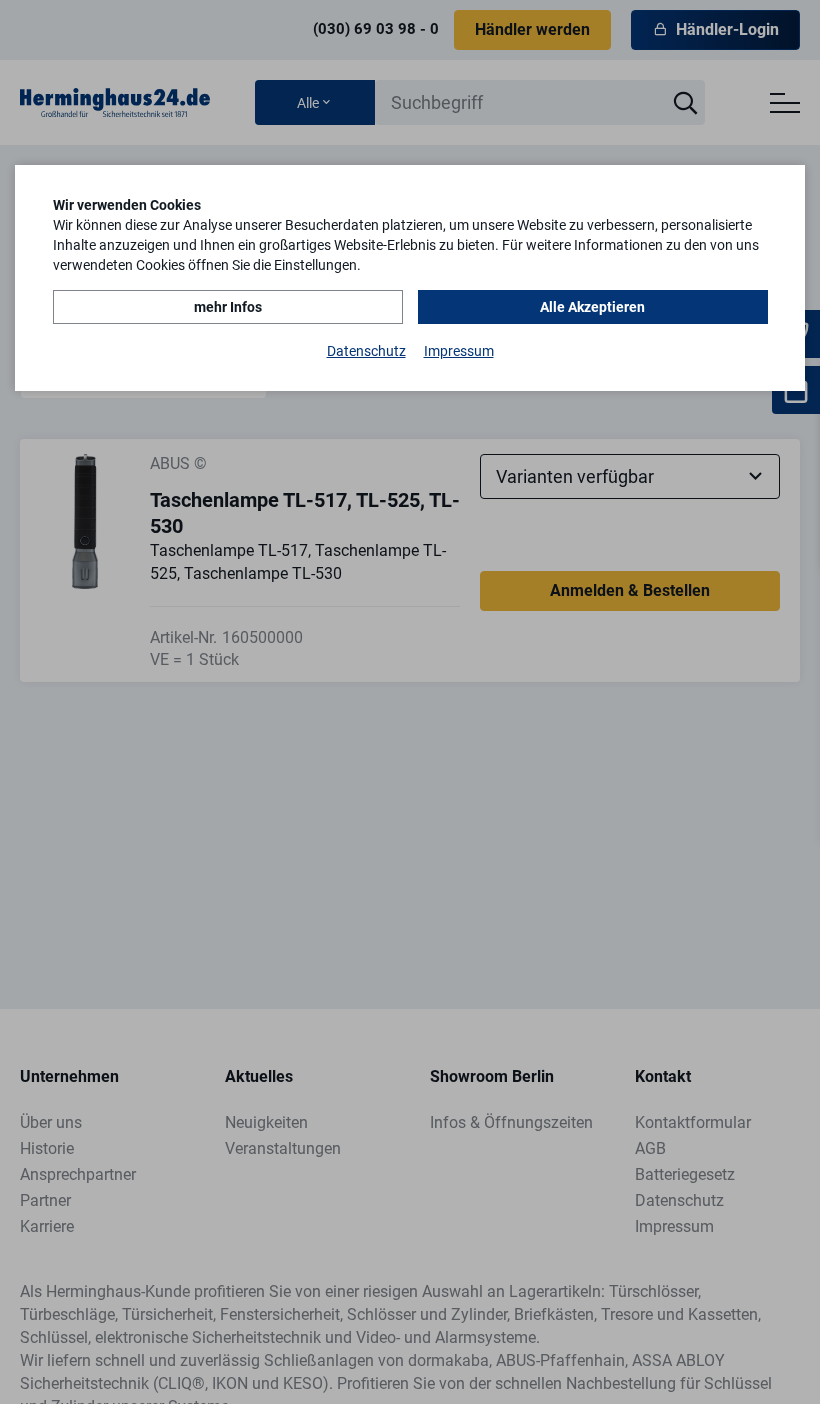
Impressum (459, 351)
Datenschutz (366, 351)
